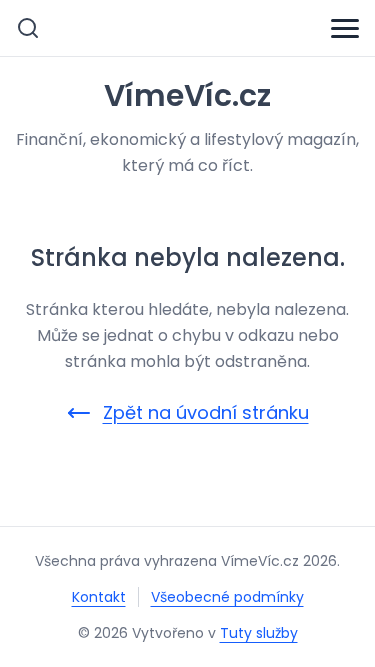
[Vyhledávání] (28, 28)
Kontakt (99, 597)
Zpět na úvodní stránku (206, 412)
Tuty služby (259, 633)
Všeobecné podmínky (227, 597)
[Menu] (345, 28)
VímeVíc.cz (187, 96)
